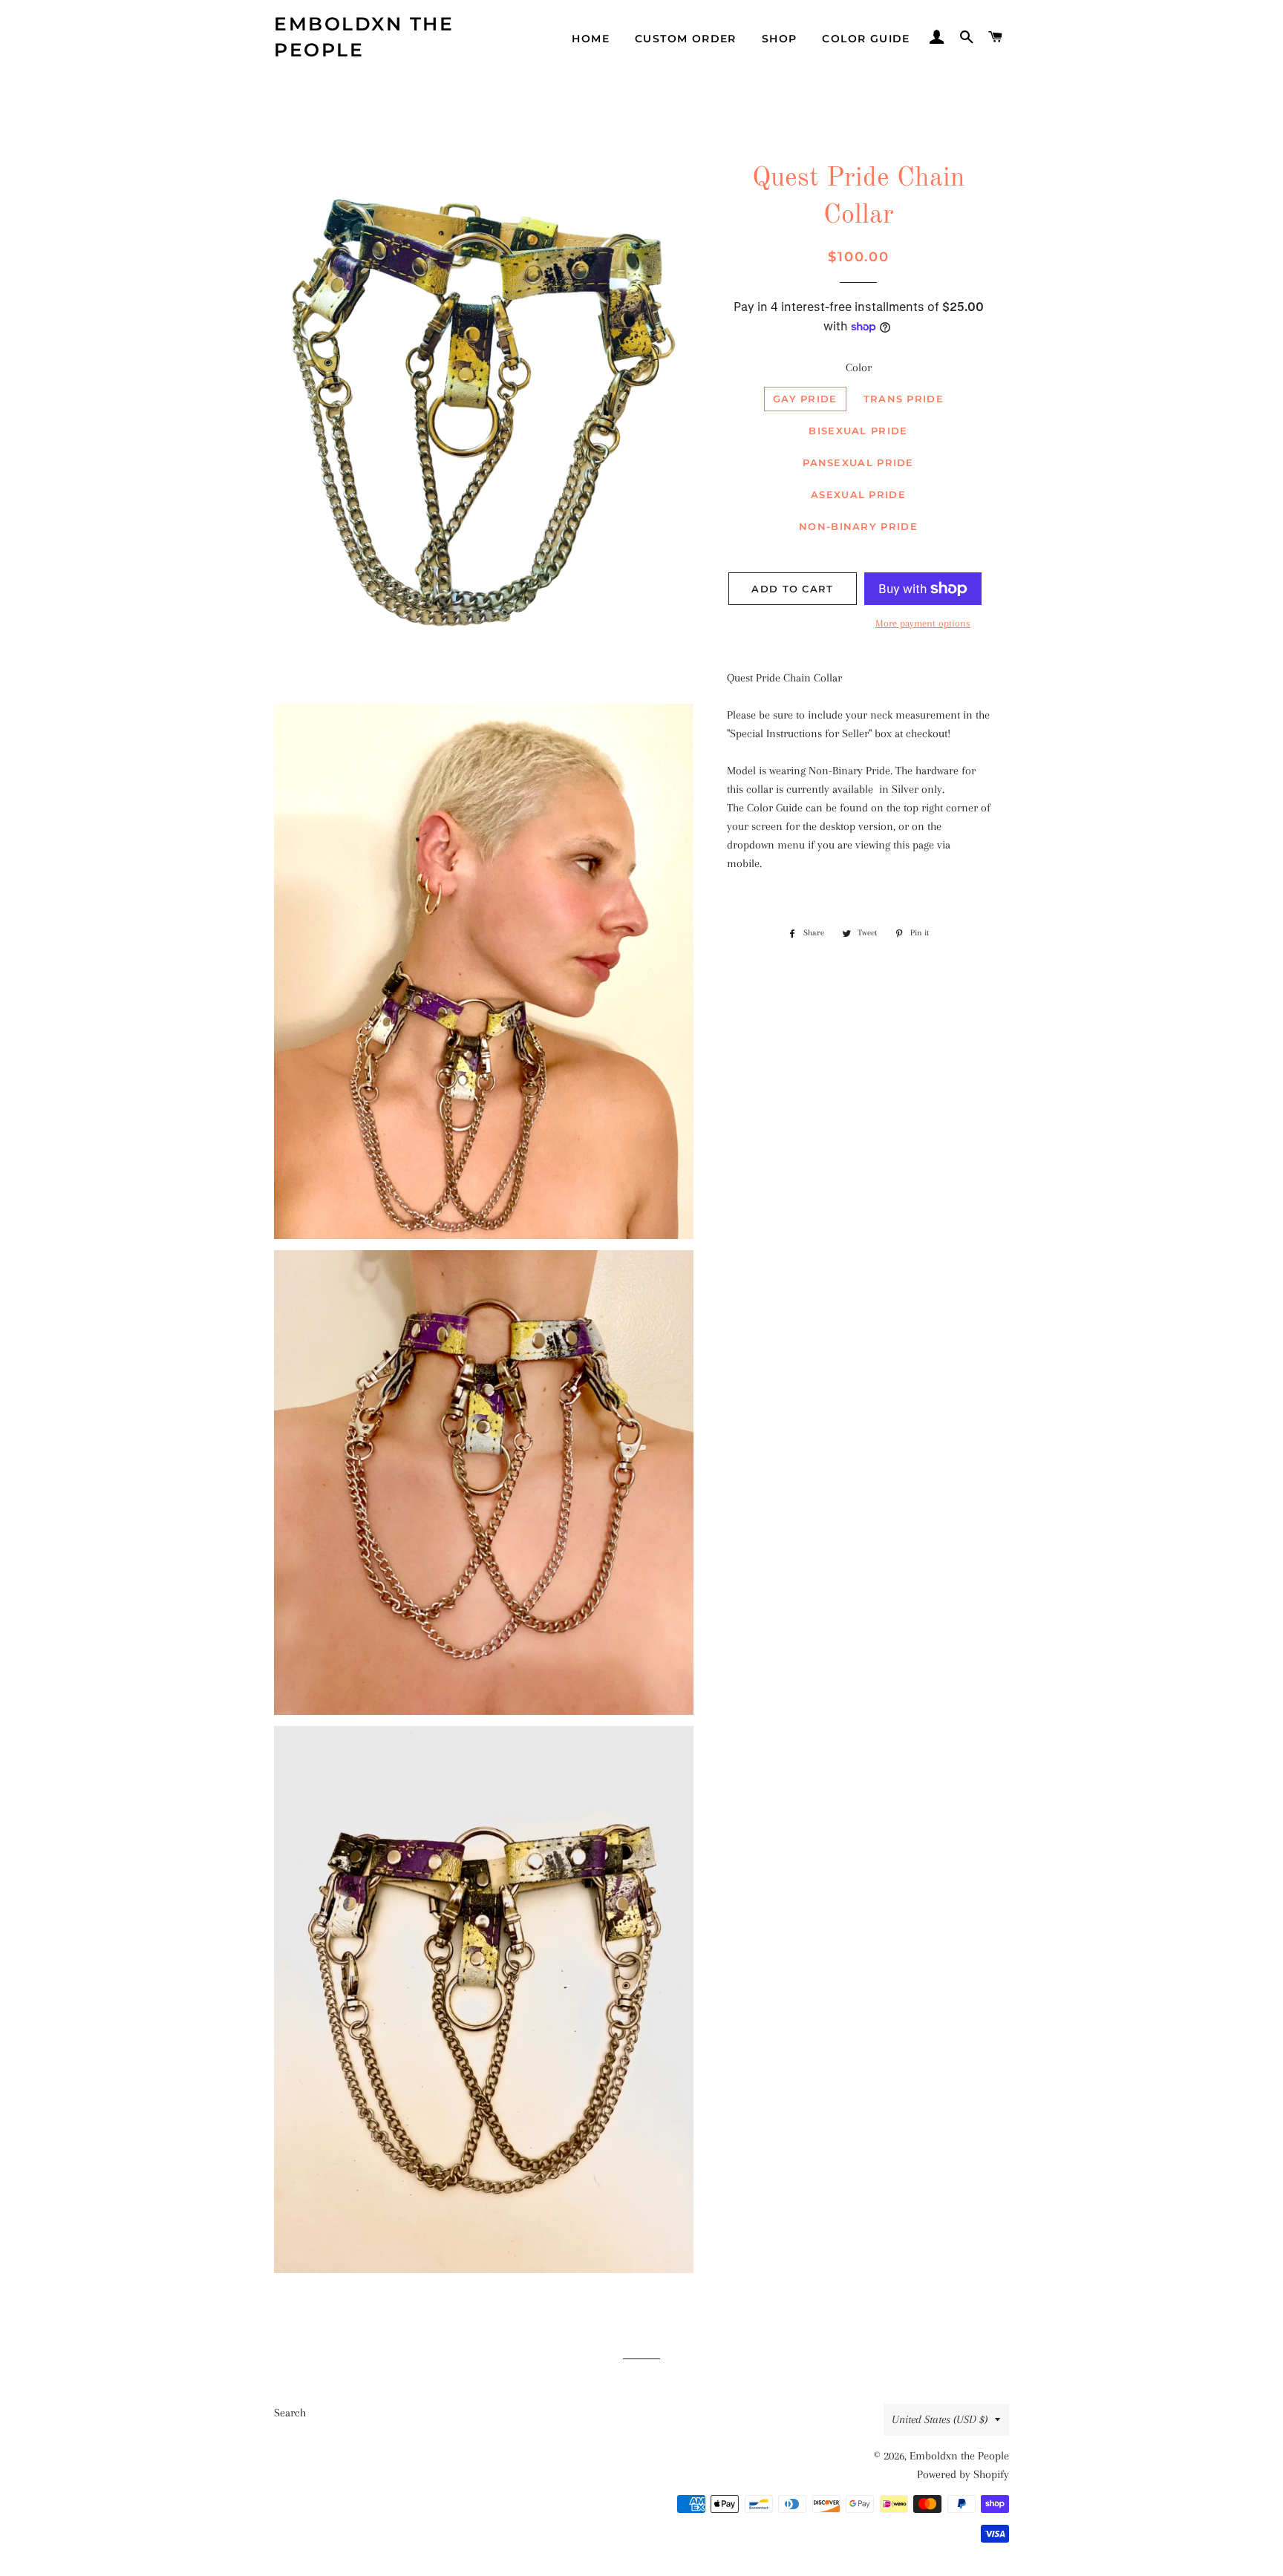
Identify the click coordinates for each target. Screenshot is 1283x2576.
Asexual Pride (858, 494)
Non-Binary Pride (858, 526)
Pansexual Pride (858, 462)
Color (859, 367)
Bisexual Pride (858, 431)
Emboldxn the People (364, 37)
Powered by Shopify (963, 2474)
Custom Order (686, 39)
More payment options (923, 623)
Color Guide (866, 39)
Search (290, 2413)
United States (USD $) (940, 2419)
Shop (780, 39)
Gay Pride (805, 399)
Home (591, 39)
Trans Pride (904, 399)
